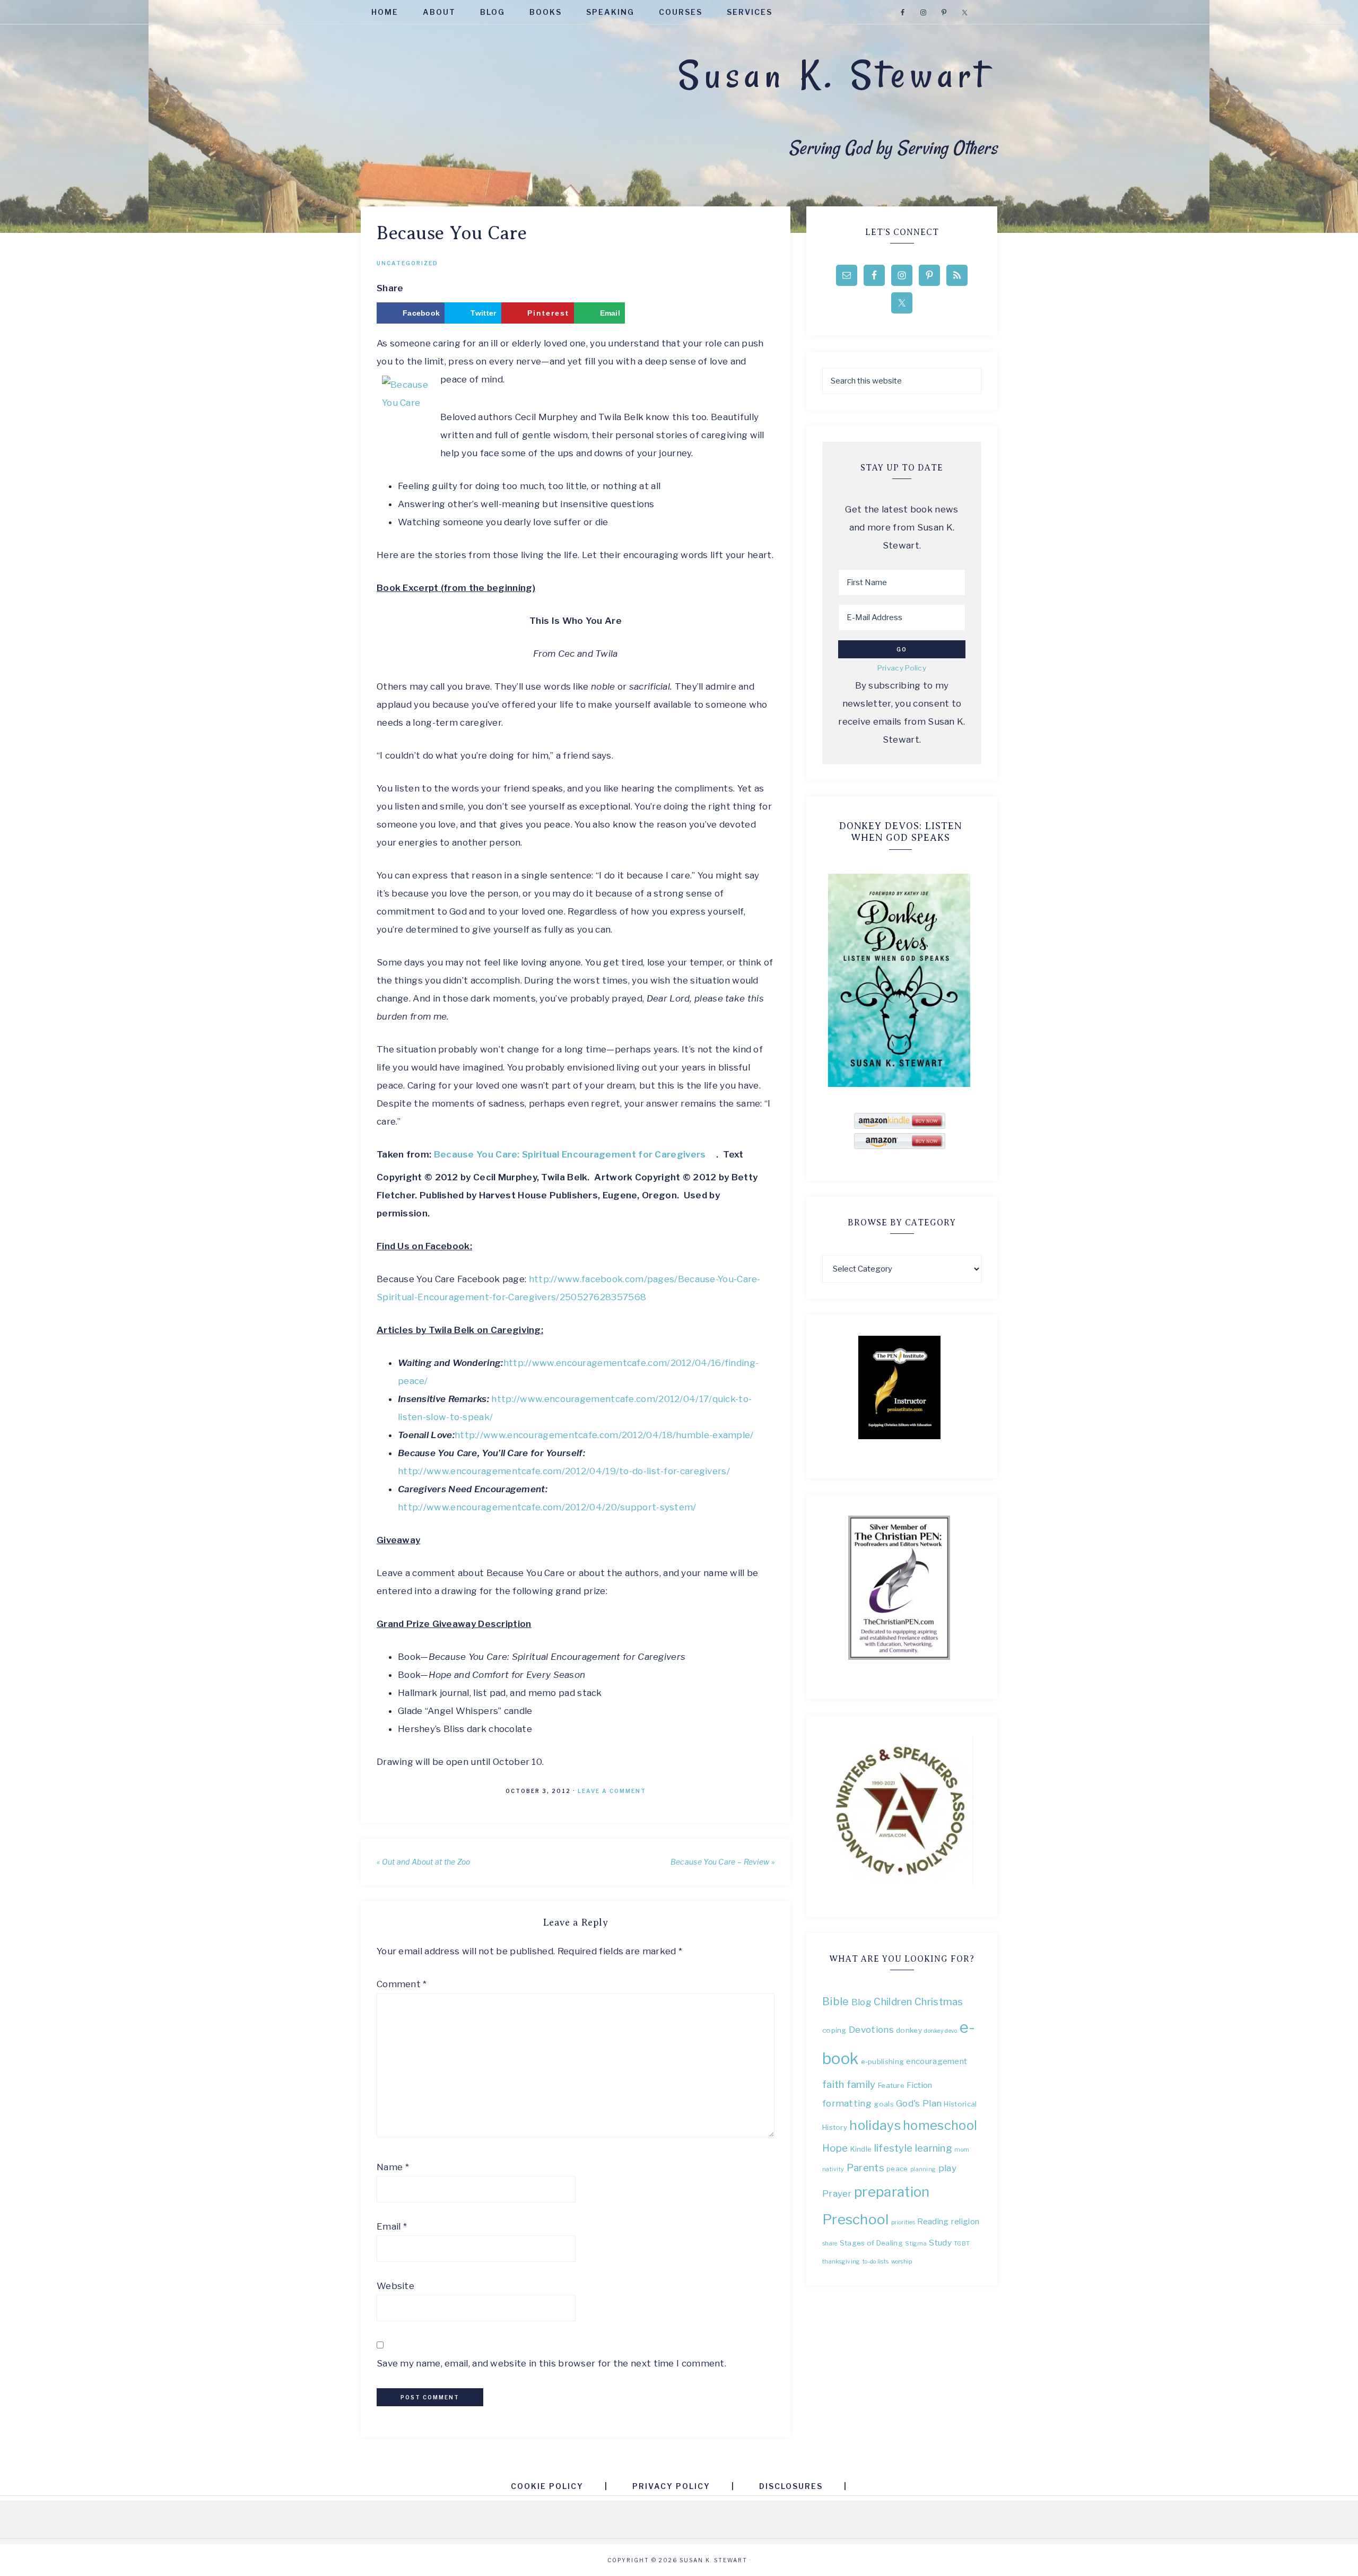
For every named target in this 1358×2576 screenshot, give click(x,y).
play (947, 2168)
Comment (402, 1984)
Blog (861, 2002)
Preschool (856, 2219)
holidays (875, 2125)
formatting (847, 2103)
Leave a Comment (612, 1791)
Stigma (916, 2244)
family (861, 2085)
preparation (892, 2192)
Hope (835, 2148)
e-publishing (883, 2061)
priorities (903, 2222)
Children (893, 2002)
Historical (960, 2104)
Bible (836, 2001)
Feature (891, 2085)
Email (392, 2226)
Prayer (837, 2193)
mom (962, 2150)
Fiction (919, 2085)
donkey (909, 2030)
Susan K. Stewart (834, 75)
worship (902, 2262)
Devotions (871, 2029)
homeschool (940, 2125)
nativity (833, 2169)
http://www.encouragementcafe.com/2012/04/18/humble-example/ (604, 1435)
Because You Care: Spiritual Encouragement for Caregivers (570, 1154)
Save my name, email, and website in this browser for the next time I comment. (551, 2363)
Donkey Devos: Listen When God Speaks (900, 832)
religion (965, 2221)
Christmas (939, 2002)
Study (940, 2243)
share (830, 2244)
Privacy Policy (902, 668)
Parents (865, 2168)
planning (923, 2169)
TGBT (962, 2244)
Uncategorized (407, 263)
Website (395, 2286)
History (835, 2127)
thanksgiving (841, 2262)
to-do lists (876, 2262)
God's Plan (919, 2103)
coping (834, 2030)
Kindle (861, 2149)
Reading (933, 2221)
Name (393, 2167)
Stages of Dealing (871, 2243)
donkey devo (941, 2031)
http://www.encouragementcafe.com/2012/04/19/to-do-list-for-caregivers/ (564, 1471)
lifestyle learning (913, 2148)
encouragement (937, 2061)
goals (884, 2104)
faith (833, 2085)
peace (897, 2169)
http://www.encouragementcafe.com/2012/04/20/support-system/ (547, 1507)
